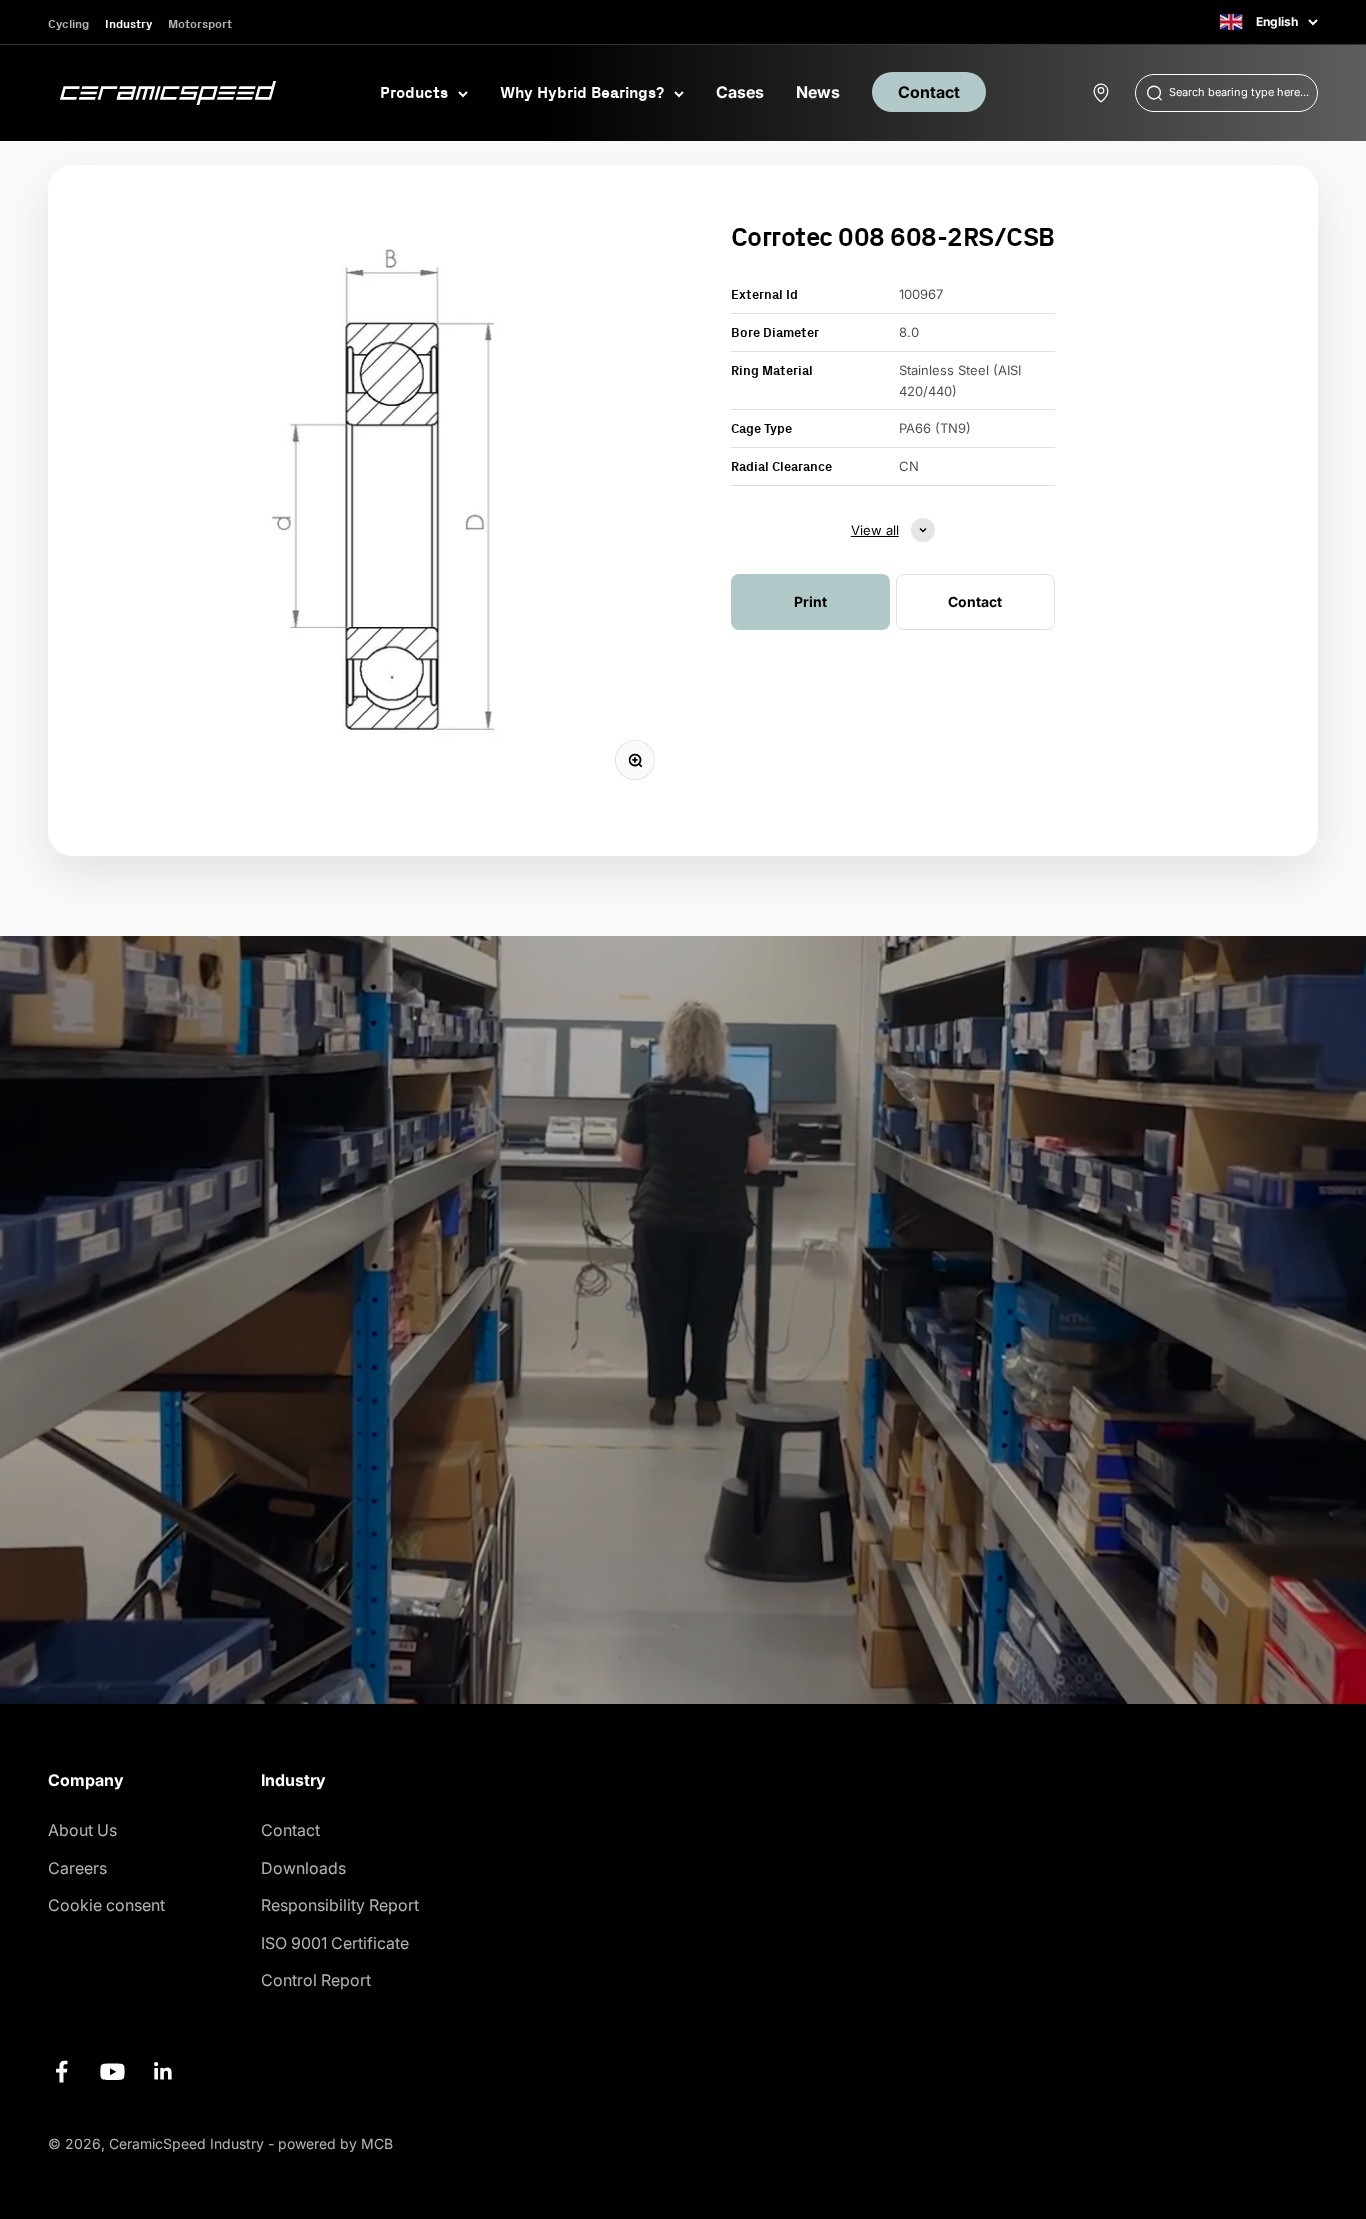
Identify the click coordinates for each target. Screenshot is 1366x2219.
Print (810, 601)
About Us (82, 1830)
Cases (740, 92)
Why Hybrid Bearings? (582, 92)
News (818, 92)
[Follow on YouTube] (112, 2071)
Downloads (303, 1868)
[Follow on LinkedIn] (163, 2071)
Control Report (316, 1980)
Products (414, 92)
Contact (929, 92)
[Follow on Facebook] (61, 2071)
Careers (77, 1868)
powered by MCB (335, 2143)
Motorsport (200, 23)
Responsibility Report (340, 1905)
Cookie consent (106, 1905)
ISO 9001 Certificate (335, 1943)
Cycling (68, 23)
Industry (128, 23)
